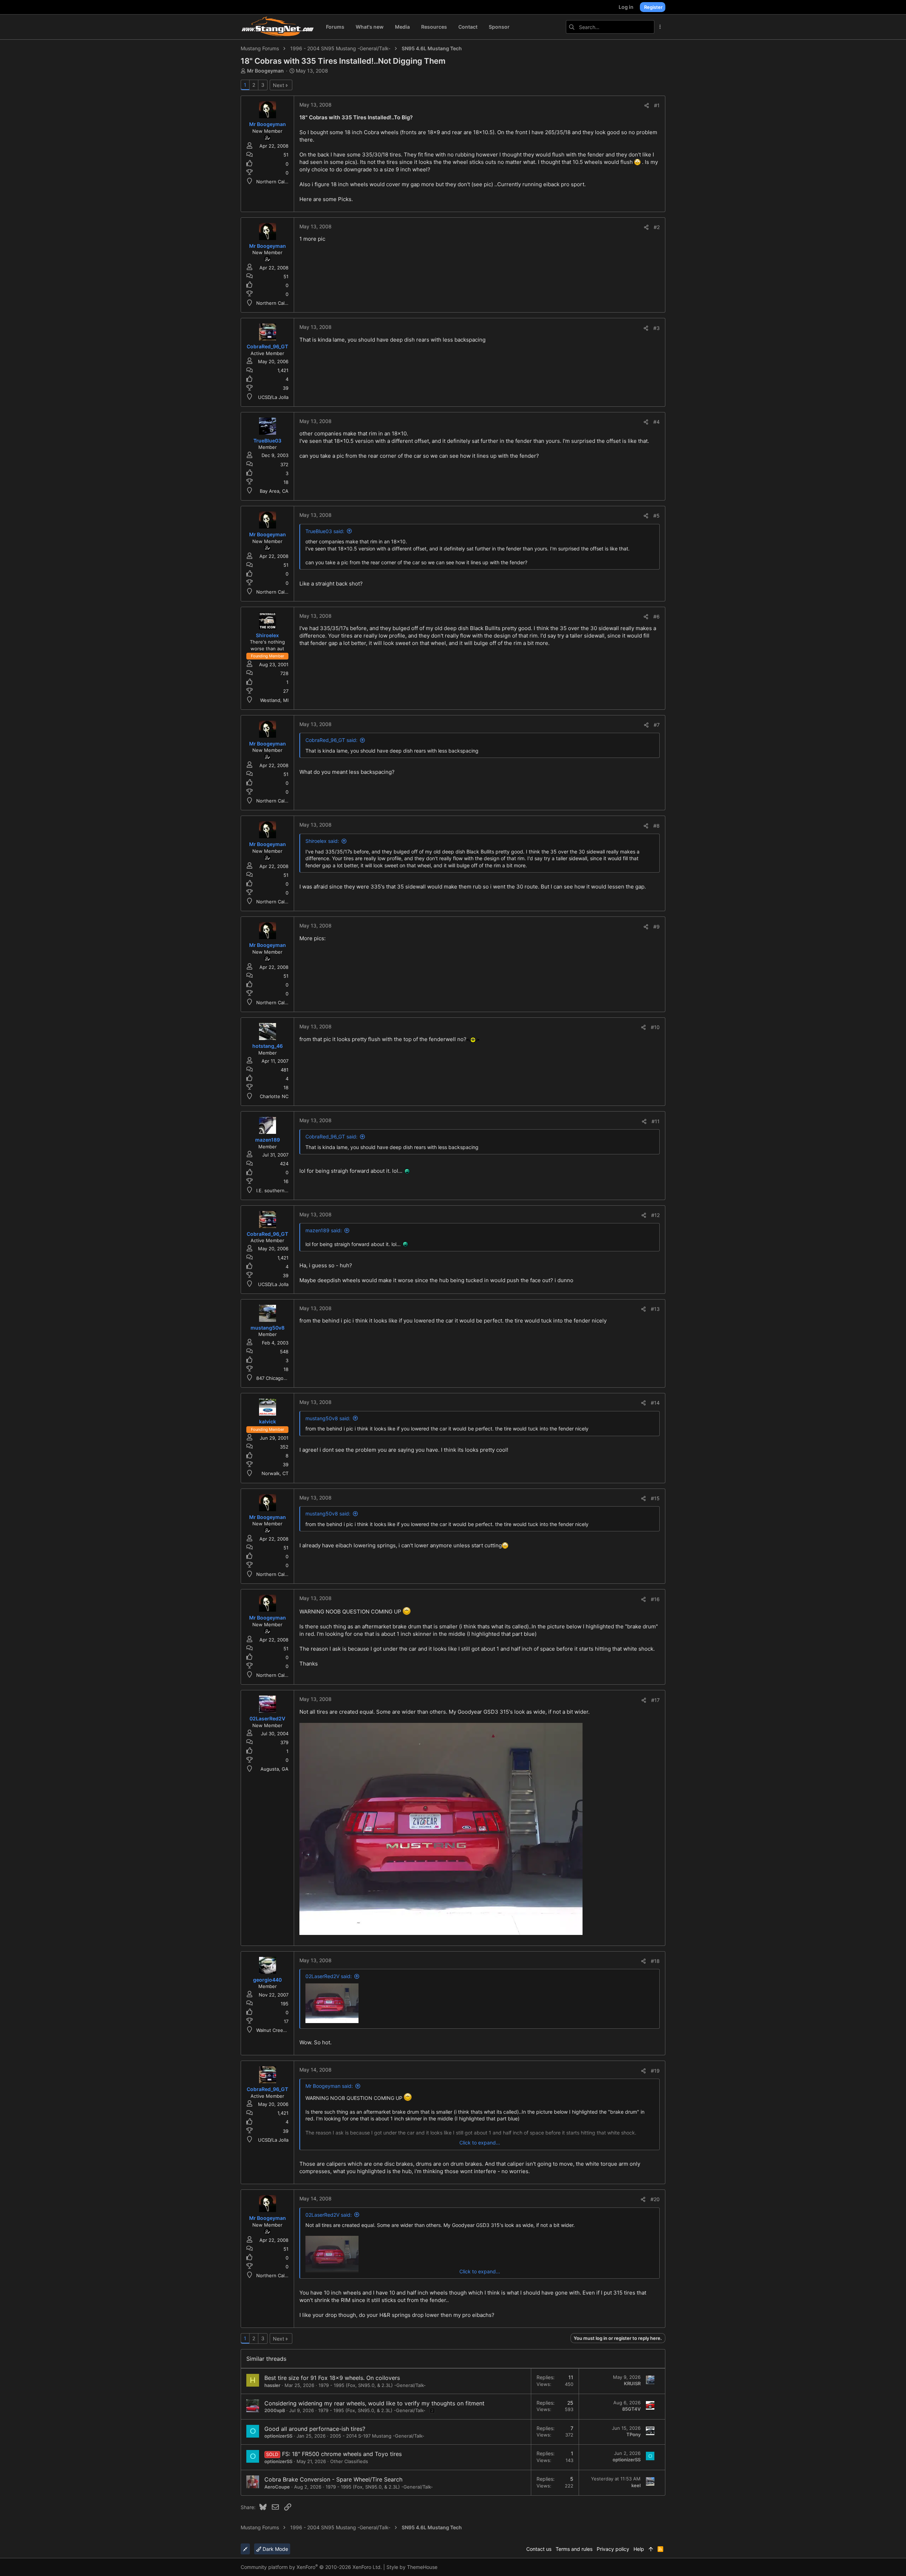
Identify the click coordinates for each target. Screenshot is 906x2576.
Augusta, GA (274, 1769)
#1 (657, 105)
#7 (657, 725)
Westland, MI (274, 700)
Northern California (277, 182)
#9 (656, 927)
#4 (656, 422)
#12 (655, 1215)
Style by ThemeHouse (412, 2567)
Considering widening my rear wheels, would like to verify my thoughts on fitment (374, 2403)
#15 (655, 1498)
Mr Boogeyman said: (329, 2086)
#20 (655, 2199)
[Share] (647, 105)
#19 (655, 2071)
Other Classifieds (349, 2461)
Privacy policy (613, 2549)
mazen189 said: (324, 1230)
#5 (656, 516)
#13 (655, 1309)
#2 (657, 227)
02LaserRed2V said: (329, 1976)
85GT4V (631, 2409)
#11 (656, 1121)
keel (636, 2485)
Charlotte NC (274, 1096)
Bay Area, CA (274, 491)
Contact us (539, 2549)
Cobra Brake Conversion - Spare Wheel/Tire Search (333, 2479)
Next (279, 85)
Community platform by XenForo (311, 2567)
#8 (656, 826)
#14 (655, 1403)
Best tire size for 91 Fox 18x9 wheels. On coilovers (332, 2378)
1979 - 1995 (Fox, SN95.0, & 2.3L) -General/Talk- (372, 2385)
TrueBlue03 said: (325, 531)
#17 (655, 1700)
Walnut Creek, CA (276, 2030)
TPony (633, 2434)
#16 (655, 1599)
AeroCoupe (277, 2487)
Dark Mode (275, 2549)
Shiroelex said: (322, 841)
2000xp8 (275, 2410)
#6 (656, 616)
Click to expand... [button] (480, 2143)
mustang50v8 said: (328, 1418)
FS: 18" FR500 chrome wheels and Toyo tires (342, 2454)
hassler (272, 2385)
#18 (655, 1961)
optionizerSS (278, 2436)
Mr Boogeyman (265, 71)
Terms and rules (574, 2549)
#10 (655, 1027)
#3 (656, 328)
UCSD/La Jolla (273, 397)
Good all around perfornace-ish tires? (315, 2429)
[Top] (651, 2549)
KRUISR (632, 2383)
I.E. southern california (281, 1190)
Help (639, 2549)
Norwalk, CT (275, 1473)
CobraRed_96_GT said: (331, 740)
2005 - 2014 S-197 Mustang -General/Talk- (377, 2436)
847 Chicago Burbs (277, 1378)
